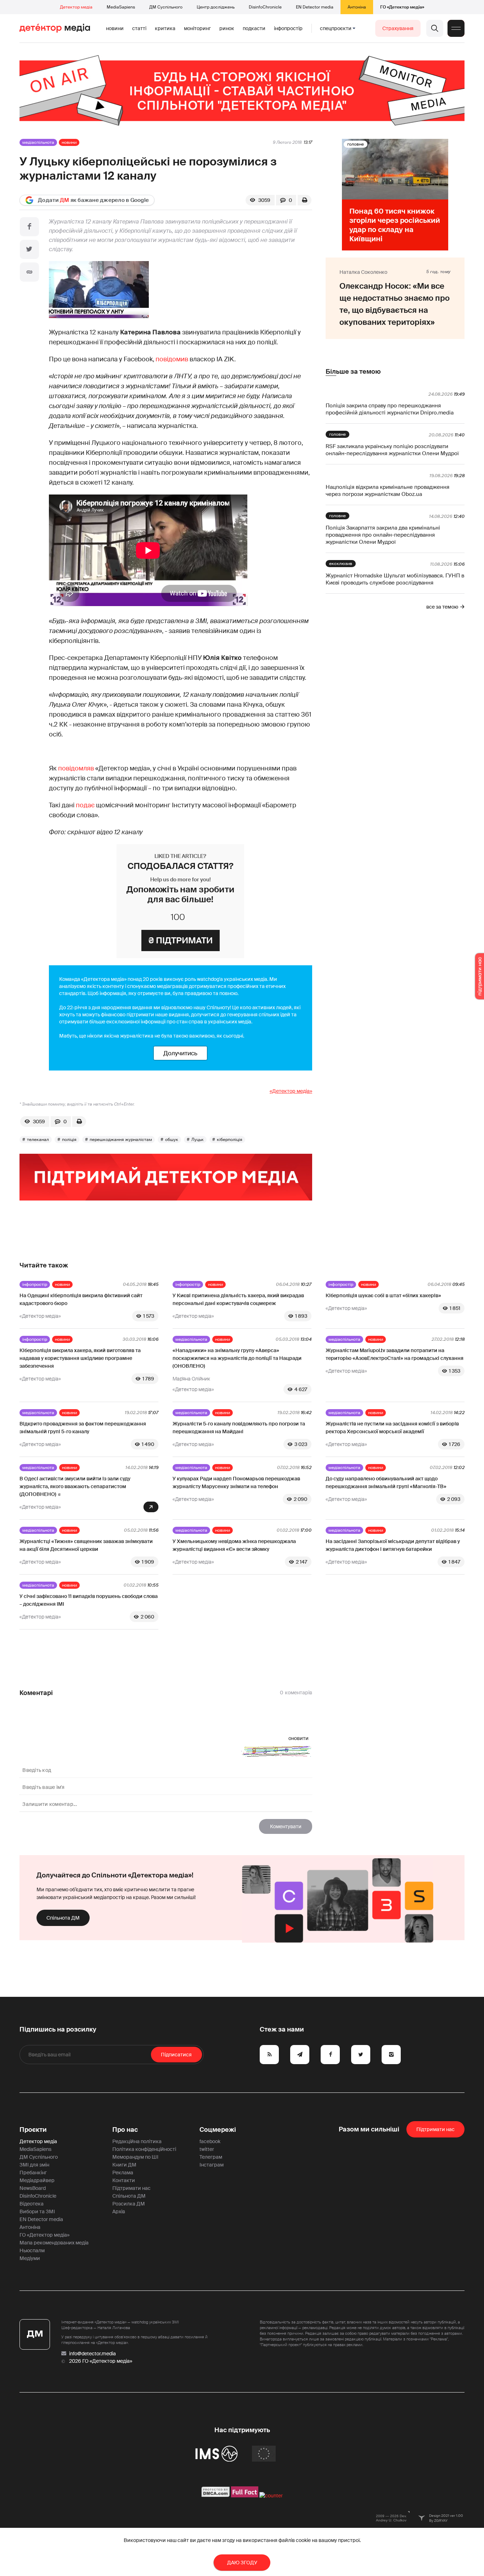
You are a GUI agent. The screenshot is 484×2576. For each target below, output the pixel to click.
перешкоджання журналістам (121, 1140)
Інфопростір (288, 28)
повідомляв (76, 768)
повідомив (172, 359)
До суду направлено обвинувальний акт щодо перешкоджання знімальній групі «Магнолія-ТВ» (386, 1482)
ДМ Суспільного (166, 7)
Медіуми (30, 2258)
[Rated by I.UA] (271, 2496)
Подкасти (254, 28)
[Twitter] (29, 249)
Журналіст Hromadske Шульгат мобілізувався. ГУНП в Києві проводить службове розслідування (395, 579)
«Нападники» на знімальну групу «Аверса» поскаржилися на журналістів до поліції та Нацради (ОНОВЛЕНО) (237, 1358)
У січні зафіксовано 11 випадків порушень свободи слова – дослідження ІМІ (89, 1600)
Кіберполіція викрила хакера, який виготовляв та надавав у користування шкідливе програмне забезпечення (80, 1358)
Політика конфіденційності (144, 2149)
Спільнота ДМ (63, 1918)
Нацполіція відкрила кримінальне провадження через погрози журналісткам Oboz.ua (387, 491)
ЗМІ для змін (34, 2165)
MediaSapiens (121, 7)
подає (85, 805)
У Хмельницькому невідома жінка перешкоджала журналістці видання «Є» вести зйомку (234, 1545)
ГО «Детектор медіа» (402, 7)
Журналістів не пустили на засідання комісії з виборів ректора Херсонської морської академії (392, 1428)
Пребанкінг (33, 2173)
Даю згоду (242, 2563)
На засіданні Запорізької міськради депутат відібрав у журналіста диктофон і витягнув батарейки (393, 1545)
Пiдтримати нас (435, 2129)
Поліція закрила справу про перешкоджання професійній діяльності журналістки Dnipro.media (390, 409)
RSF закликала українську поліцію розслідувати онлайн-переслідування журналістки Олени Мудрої (392, 450)
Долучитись (180, 1053)
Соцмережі (218, 2130)
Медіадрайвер (37, 2180)
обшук (172, 1140)
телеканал (38, 1140)
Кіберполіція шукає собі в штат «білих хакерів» (383, 1295)
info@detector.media (92, 2354)
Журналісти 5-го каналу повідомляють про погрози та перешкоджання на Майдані (239, 1428)
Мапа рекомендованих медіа (54, 2243)
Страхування (398, 28)
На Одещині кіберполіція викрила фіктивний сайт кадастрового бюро (81, 1299)
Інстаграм (212, 2165)
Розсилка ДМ (129, 2204)
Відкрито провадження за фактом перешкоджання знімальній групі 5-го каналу (83, 1428)
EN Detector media (315, 7)
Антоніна (357, 7)
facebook (210, 2141)
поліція (69, 1140)
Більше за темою (353, 372)
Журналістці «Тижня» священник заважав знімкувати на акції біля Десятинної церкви (86, 1545)
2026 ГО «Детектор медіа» (101, 2361)
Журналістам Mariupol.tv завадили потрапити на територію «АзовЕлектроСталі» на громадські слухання (395, 1354)
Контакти (124, 2180)
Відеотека (32, 2204)
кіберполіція (230, 1140)
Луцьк (198, 1140)
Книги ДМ (124, 2165)
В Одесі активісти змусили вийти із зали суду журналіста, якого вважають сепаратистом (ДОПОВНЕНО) (75, 1486)
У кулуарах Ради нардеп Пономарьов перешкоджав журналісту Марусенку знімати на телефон (236, 1482)
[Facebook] (29, 227)
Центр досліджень (216, 7)
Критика (165, 28)
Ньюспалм (32, 2250)
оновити (299, 1738)
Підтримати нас (131, 2188)
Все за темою (442, 607)
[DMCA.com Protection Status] (216, 2496)
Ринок (227, 28)
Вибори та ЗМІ (37, 2211)
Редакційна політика (137, 2141)
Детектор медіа (76, 7)
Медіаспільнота (38, 142)
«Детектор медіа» (291, 1091)
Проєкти (33, 2130)
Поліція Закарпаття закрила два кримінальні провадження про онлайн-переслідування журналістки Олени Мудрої (383, 535)
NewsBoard (33, 2188)
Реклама (123, 2173)
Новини (115, 28)
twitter (207, 2149)
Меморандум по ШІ (135, 2157)
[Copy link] (29, 272)
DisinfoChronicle (265, 7)
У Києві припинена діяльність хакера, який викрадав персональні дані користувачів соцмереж (238, 1299)
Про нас (125, 2130)
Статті (139, 28)
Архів (119, 2211)
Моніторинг (197, 28)
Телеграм (211, 2157)
